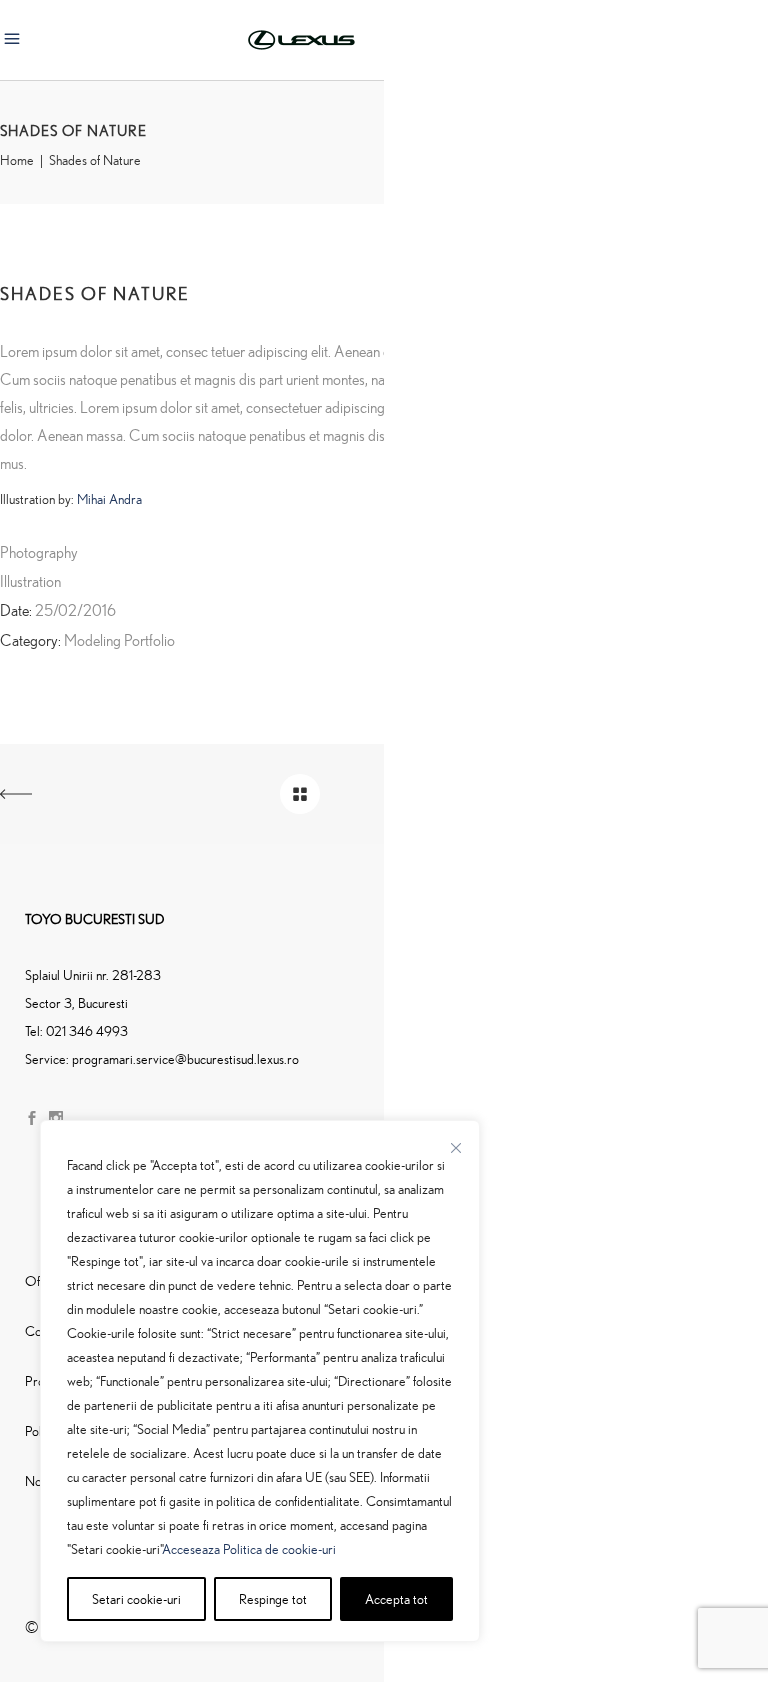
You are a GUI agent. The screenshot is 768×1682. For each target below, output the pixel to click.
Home (17, 160)
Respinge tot (273, 1598)
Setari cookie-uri (136, 1598)
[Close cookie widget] (456, 1148)
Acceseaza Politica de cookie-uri (249, 1548)
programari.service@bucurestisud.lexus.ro (185, 1058)
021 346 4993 (87, 1030)
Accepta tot (396, 1598)
